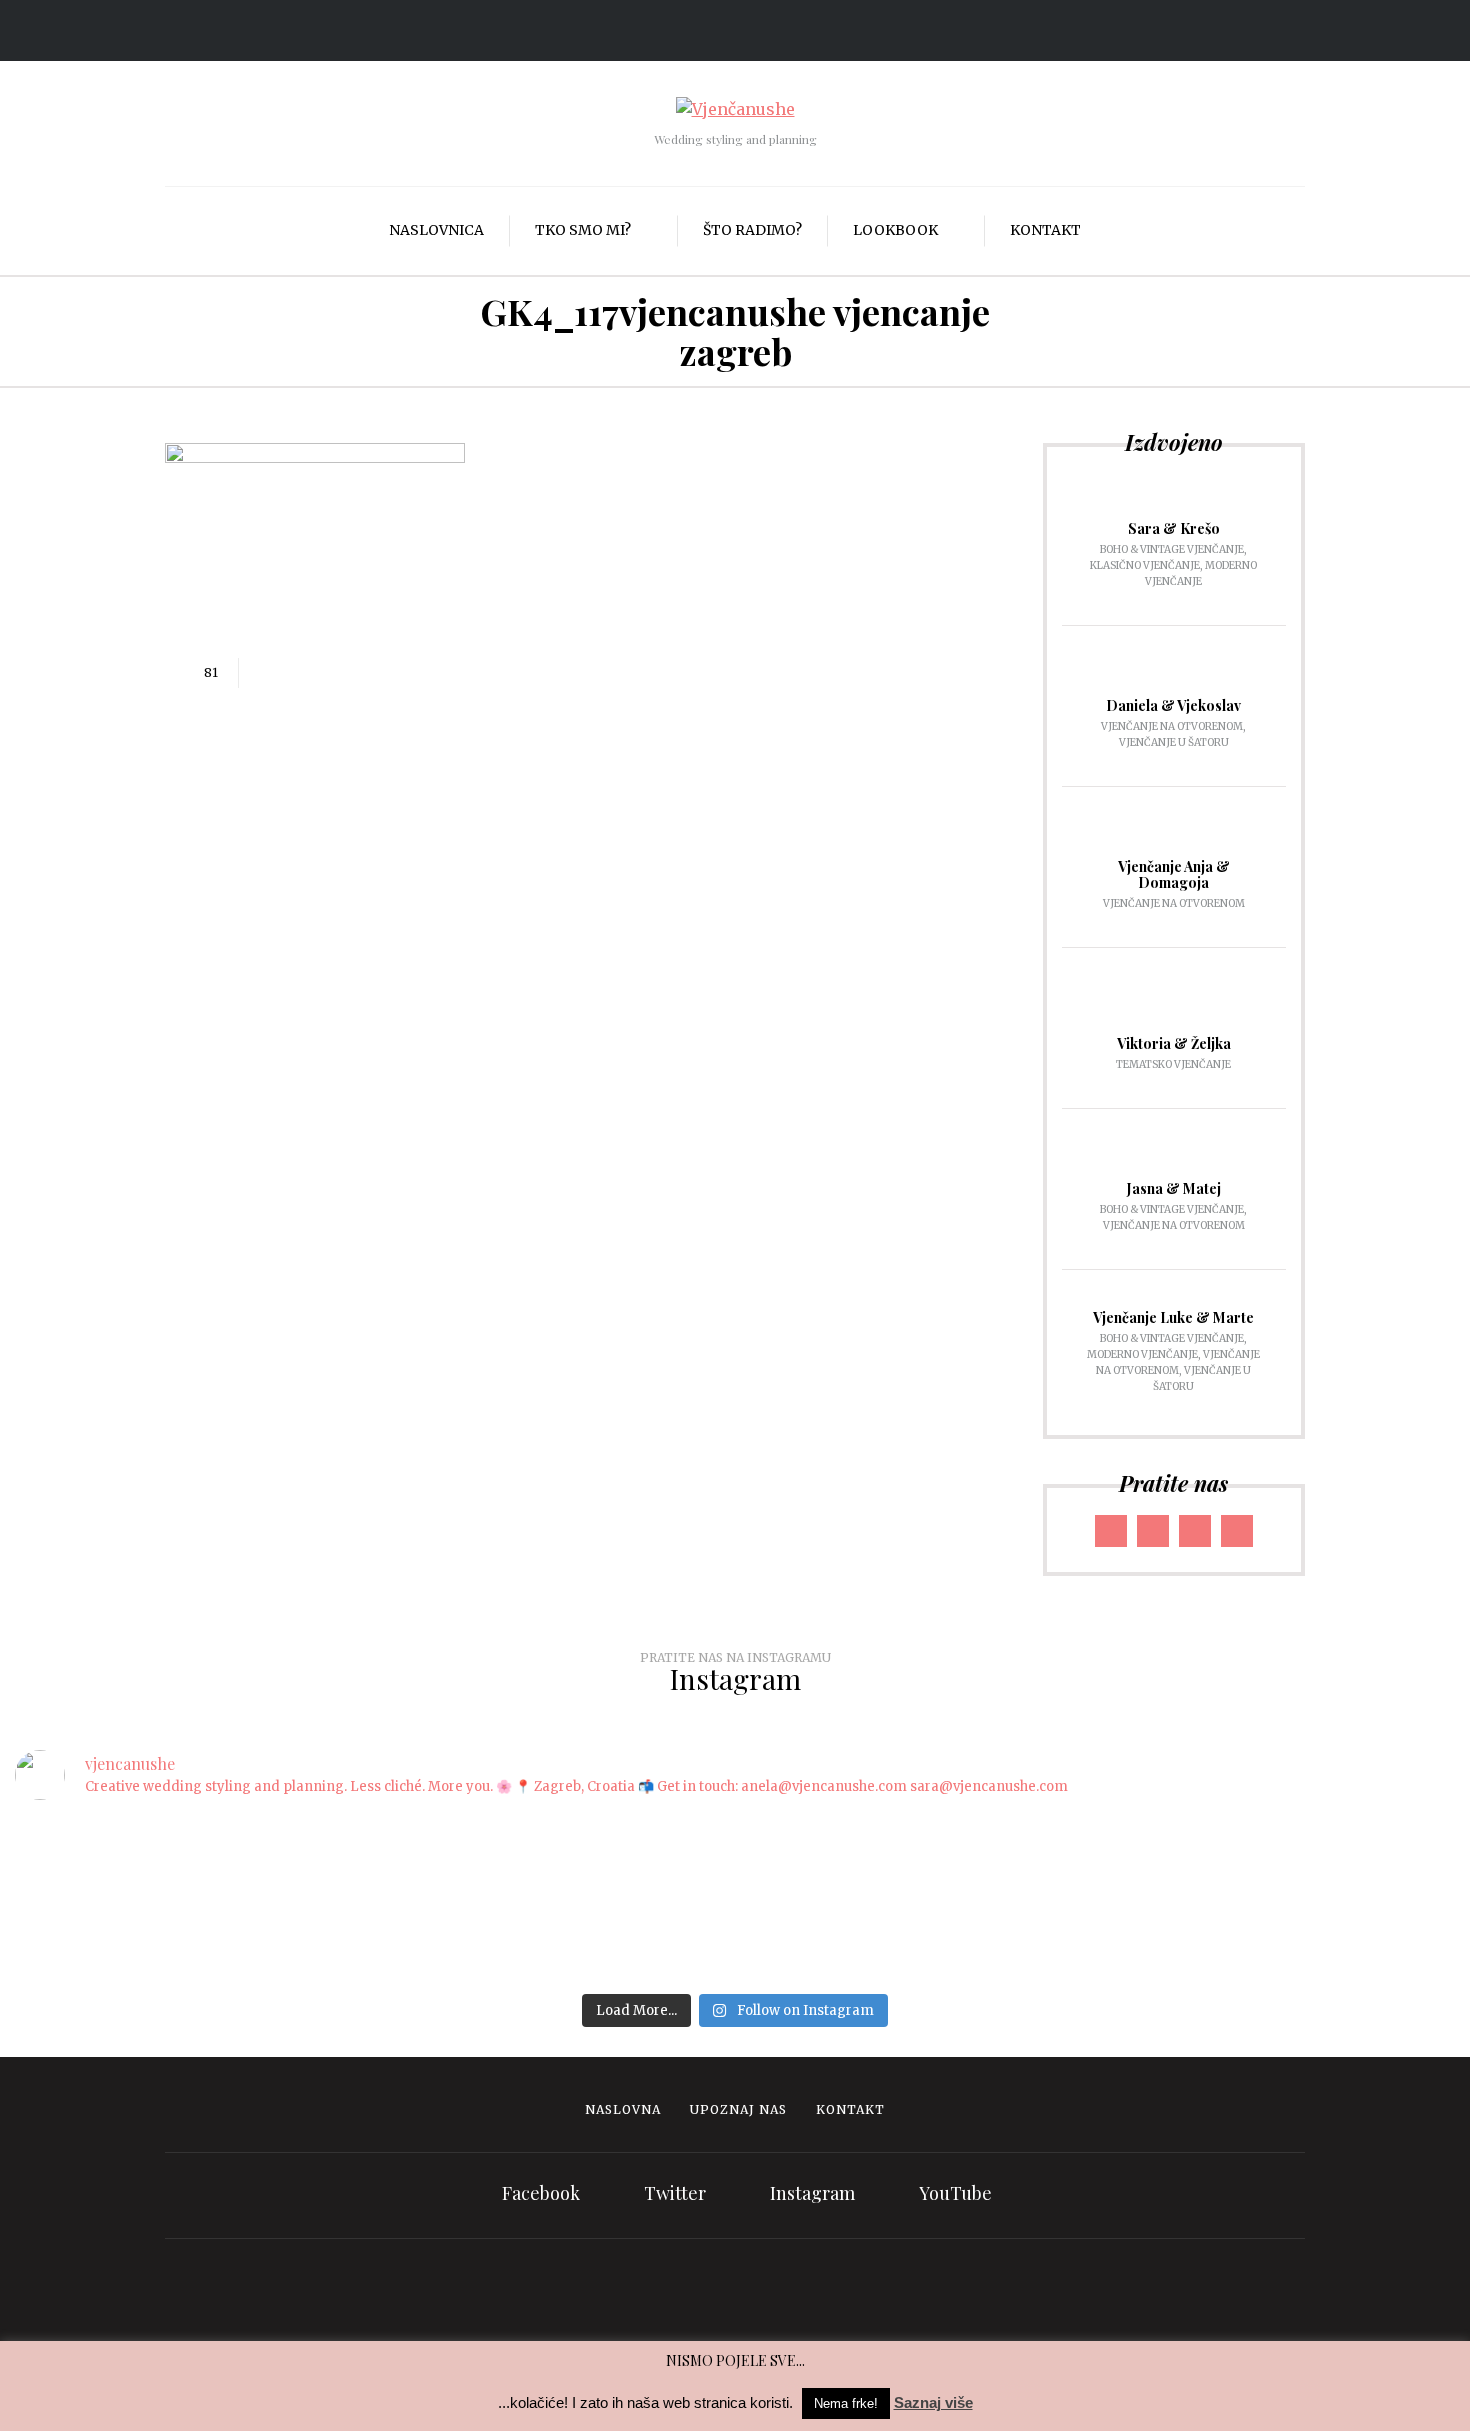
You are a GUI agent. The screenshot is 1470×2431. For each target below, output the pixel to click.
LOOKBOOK (895, 230)
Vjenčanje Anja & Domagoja (1174, 874)
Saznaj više (933, 2402)
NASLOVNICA (436, 230)
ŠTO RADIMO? (752, 230)
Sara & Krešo (1174, 528)
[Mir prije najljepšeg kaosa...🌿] (1155, 1839)
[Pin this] (354, 673)
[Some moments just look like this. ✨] (525, 1852)
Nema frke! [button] (846, 2403)
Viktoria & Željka (1174, 1043)
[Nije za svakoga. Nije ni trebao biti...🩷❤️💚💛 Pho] (315, 1877)
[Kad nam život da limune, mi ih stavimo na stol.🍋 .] (735, 1877)
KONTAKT (1045, 230)
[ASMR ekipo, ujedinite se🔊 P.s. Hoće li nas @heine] (105, 1889)
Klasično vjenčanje (1145, 565)
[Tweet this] (294, 673)
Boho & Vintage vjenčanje (1172, 549)
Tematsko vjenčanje (1173, 1064)
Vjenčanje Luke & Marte (1173, 1317)
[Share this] (264, 673)
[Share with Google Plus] (324, 673)
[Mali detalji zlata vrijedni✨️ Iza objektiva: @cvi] (1365, 1877)
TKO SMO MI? (583, 230)
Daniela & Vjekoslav (1173, 705)
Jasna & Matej (1174, 1188)
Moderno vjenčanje (1142, 1354)
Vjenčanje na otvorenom (1172, 726)
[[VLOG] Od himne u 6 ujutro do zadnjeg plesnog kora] (945, 1877)
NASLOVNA (623, 2109)
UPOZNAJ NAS (738, 2109)
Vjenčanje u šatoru (1174, 742)
